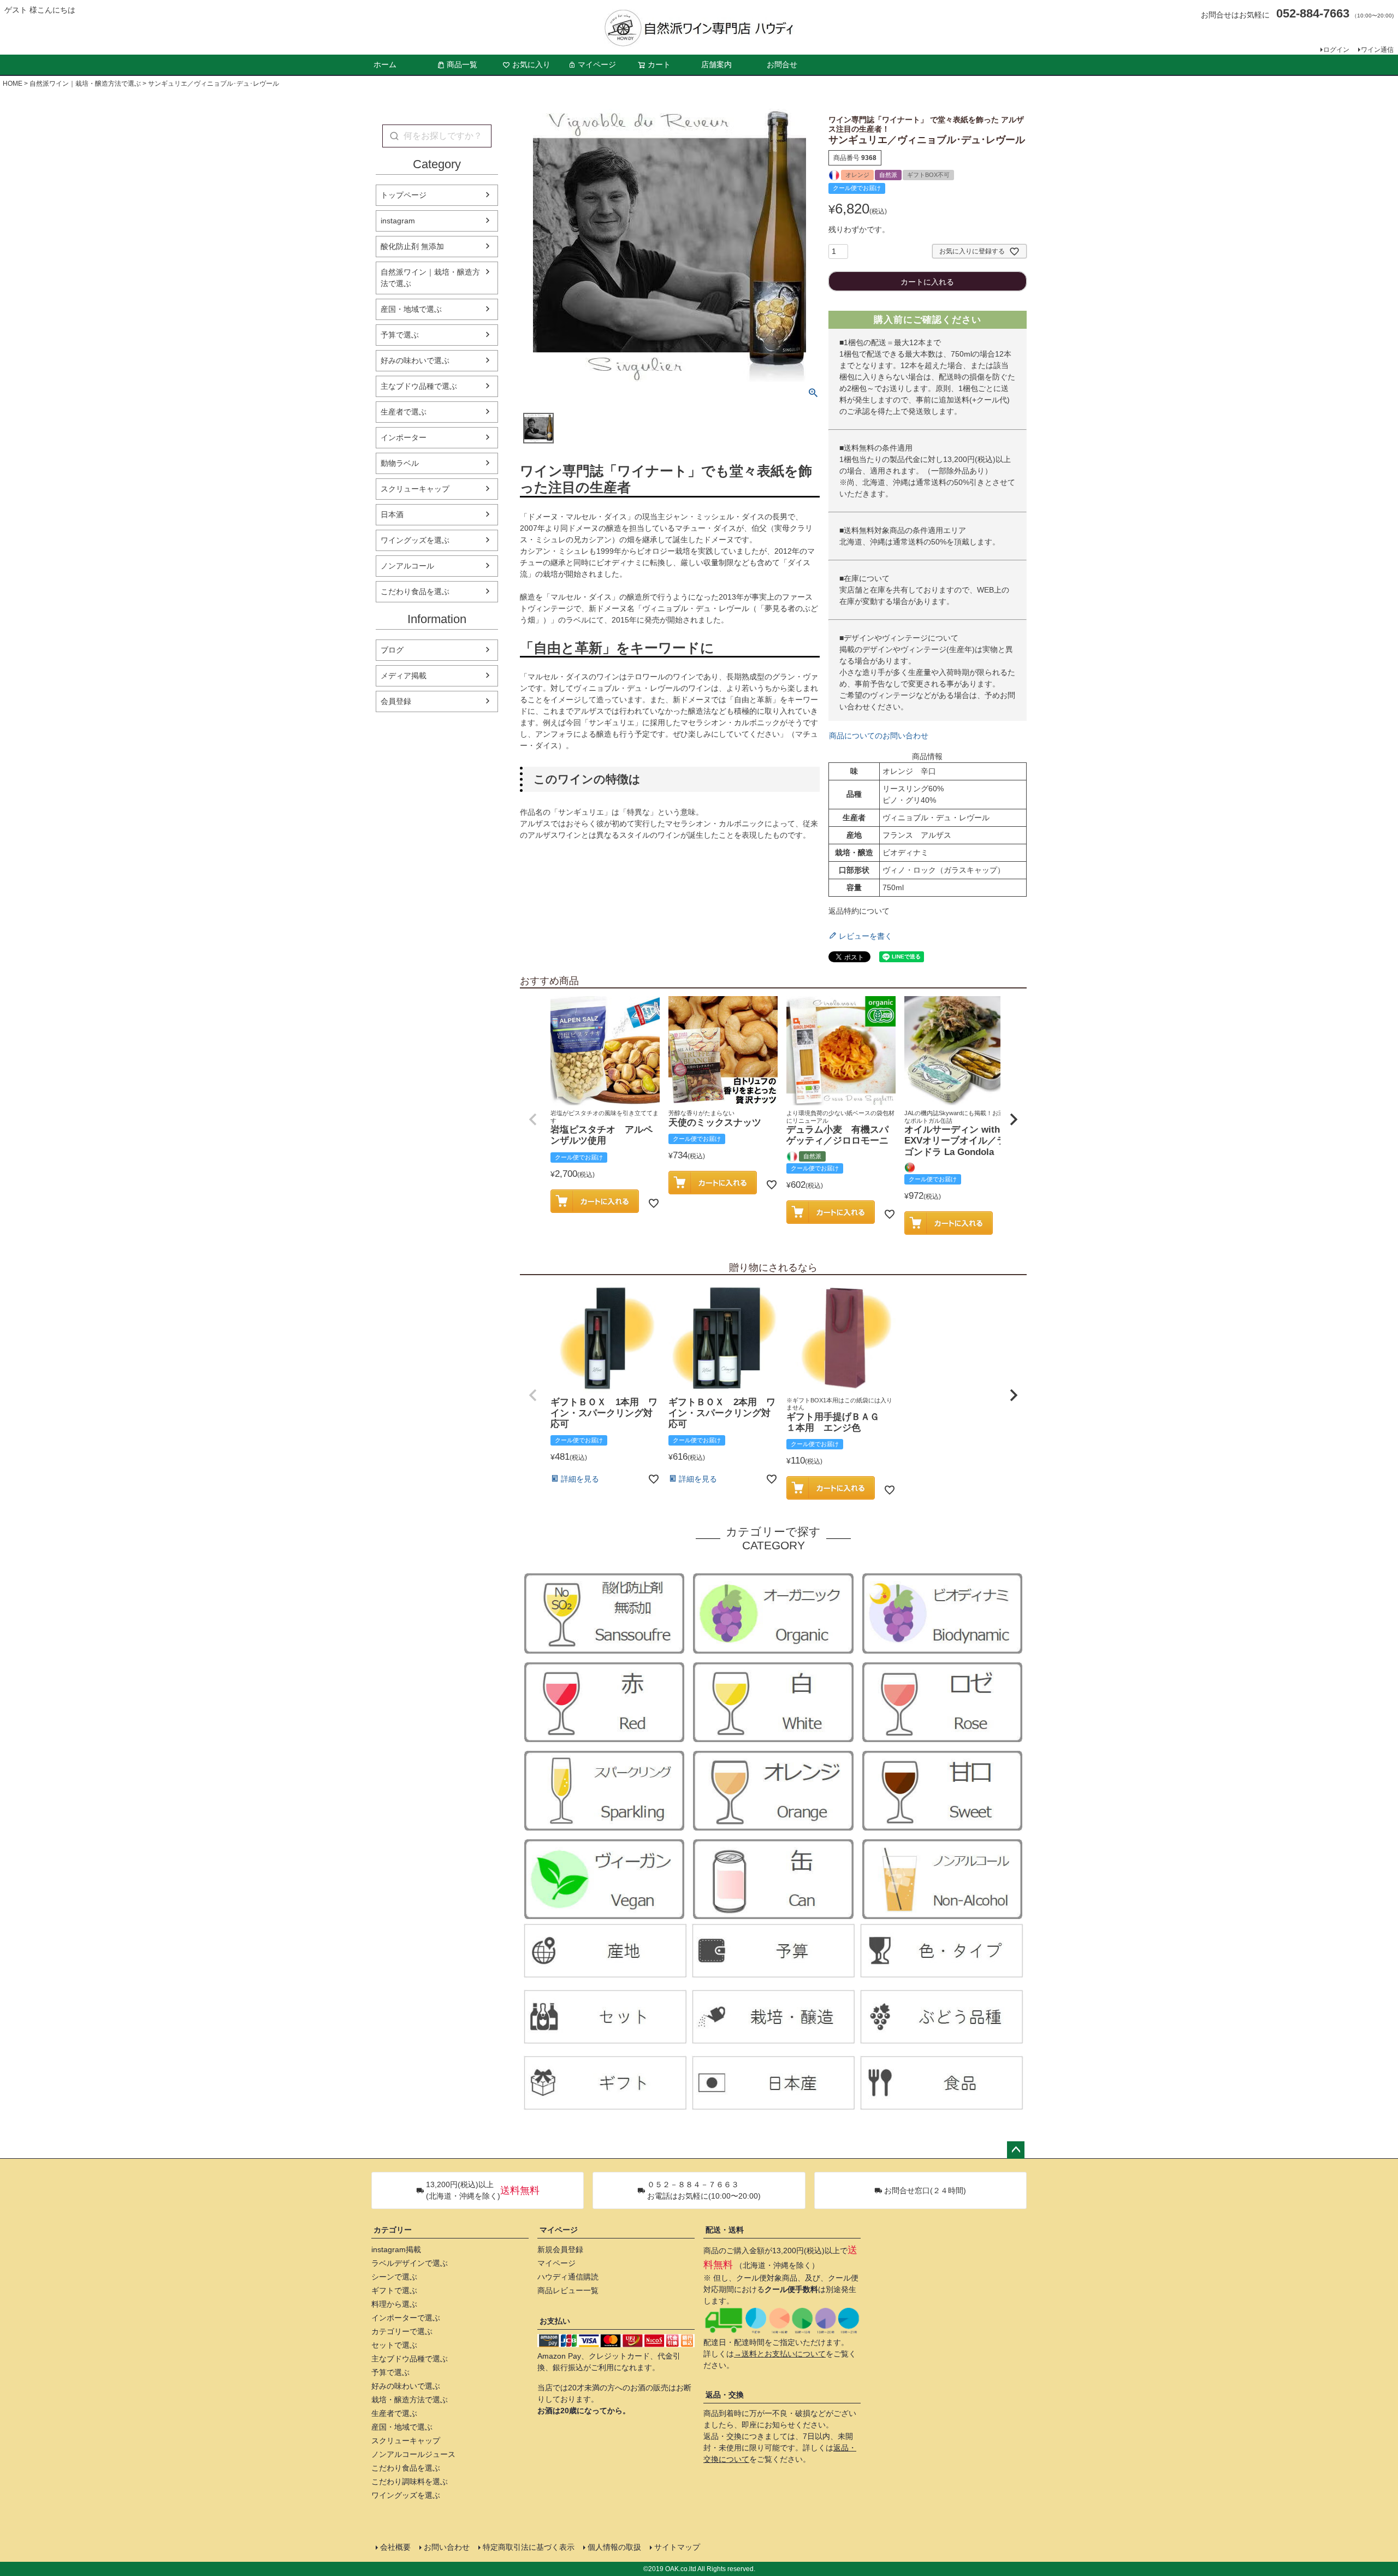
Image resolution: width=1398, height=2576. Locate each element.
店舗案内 (716, 64)
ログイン (1336, 50)
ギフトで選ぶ (394, 2290)
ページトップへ (1016, 2150)
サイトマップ (677, 2547)
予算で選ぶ (400, 335)
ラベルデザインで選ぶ (410, 2263)
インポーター (404, 437)
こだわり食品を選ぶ (415, 591)
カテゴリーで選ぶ (402, 2331)
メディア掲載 (404, 676)
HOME (13, 84)
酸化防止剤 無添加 (412, 246)
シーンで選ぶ (394, 2277)
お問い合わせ (447, 2547)
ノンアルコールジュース (413, 2454)
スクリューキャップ (415, 489)
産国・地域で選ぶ (411, 309)
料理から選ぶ (394, 2304)
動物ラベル (400, 463)
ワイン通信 (1377, 50)
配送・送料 (725, 2230)
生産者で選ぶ (404, 412)
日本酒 (392, 514)
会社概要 (395, 2547)
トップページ (404, 195)
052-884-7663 (1313, 13)
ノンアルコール (407, 566)
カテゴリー (393, 2230)
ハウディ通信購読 (568, 2277)
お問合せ (782, 64)
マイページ (597, 64)
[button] (533, 1120)
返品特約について (859, 911)
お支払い (555, 2321)
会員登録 (396, 701)
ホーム (385, 64)
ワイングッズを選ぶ (415, 540)
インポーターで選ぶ (406, 2318)
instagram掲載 (396, 2249)
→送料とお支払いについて (780, 2354)
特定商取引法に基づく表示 (529, 2547)
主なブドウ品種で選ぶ (419, 386)
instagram (398, 221)
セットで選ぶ (394, 2345)
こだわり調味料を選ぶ (410, 2482)
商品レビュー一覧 (568, 2290)
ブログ (392, 650)
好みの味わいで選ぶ (415, 360)
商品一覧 (462, 64)
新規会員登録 (560, 2249)
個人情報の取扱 (614, 2547)
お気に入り (531, 64)
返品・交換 (725, 2395)
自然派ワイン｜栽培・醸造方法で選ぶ (85, 84)
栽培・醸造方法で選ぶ (410, 2400)
